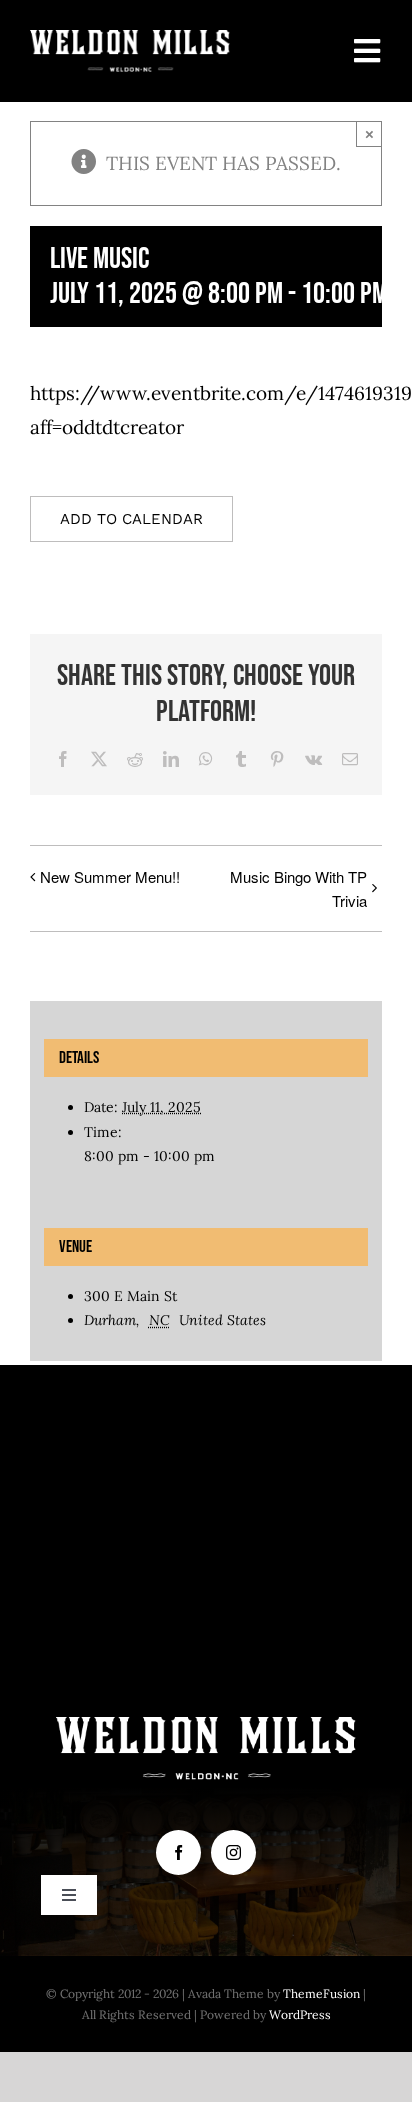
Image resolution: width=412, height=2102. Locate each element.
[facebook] (178, 1852)
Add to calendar (131, 519)
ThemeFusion (321, 1993)
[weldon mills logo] (130, 39)
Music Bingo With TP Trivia (298, 888)
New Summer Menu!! (110, 876)
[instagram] (233, 1852)
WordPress (300, 2014)
